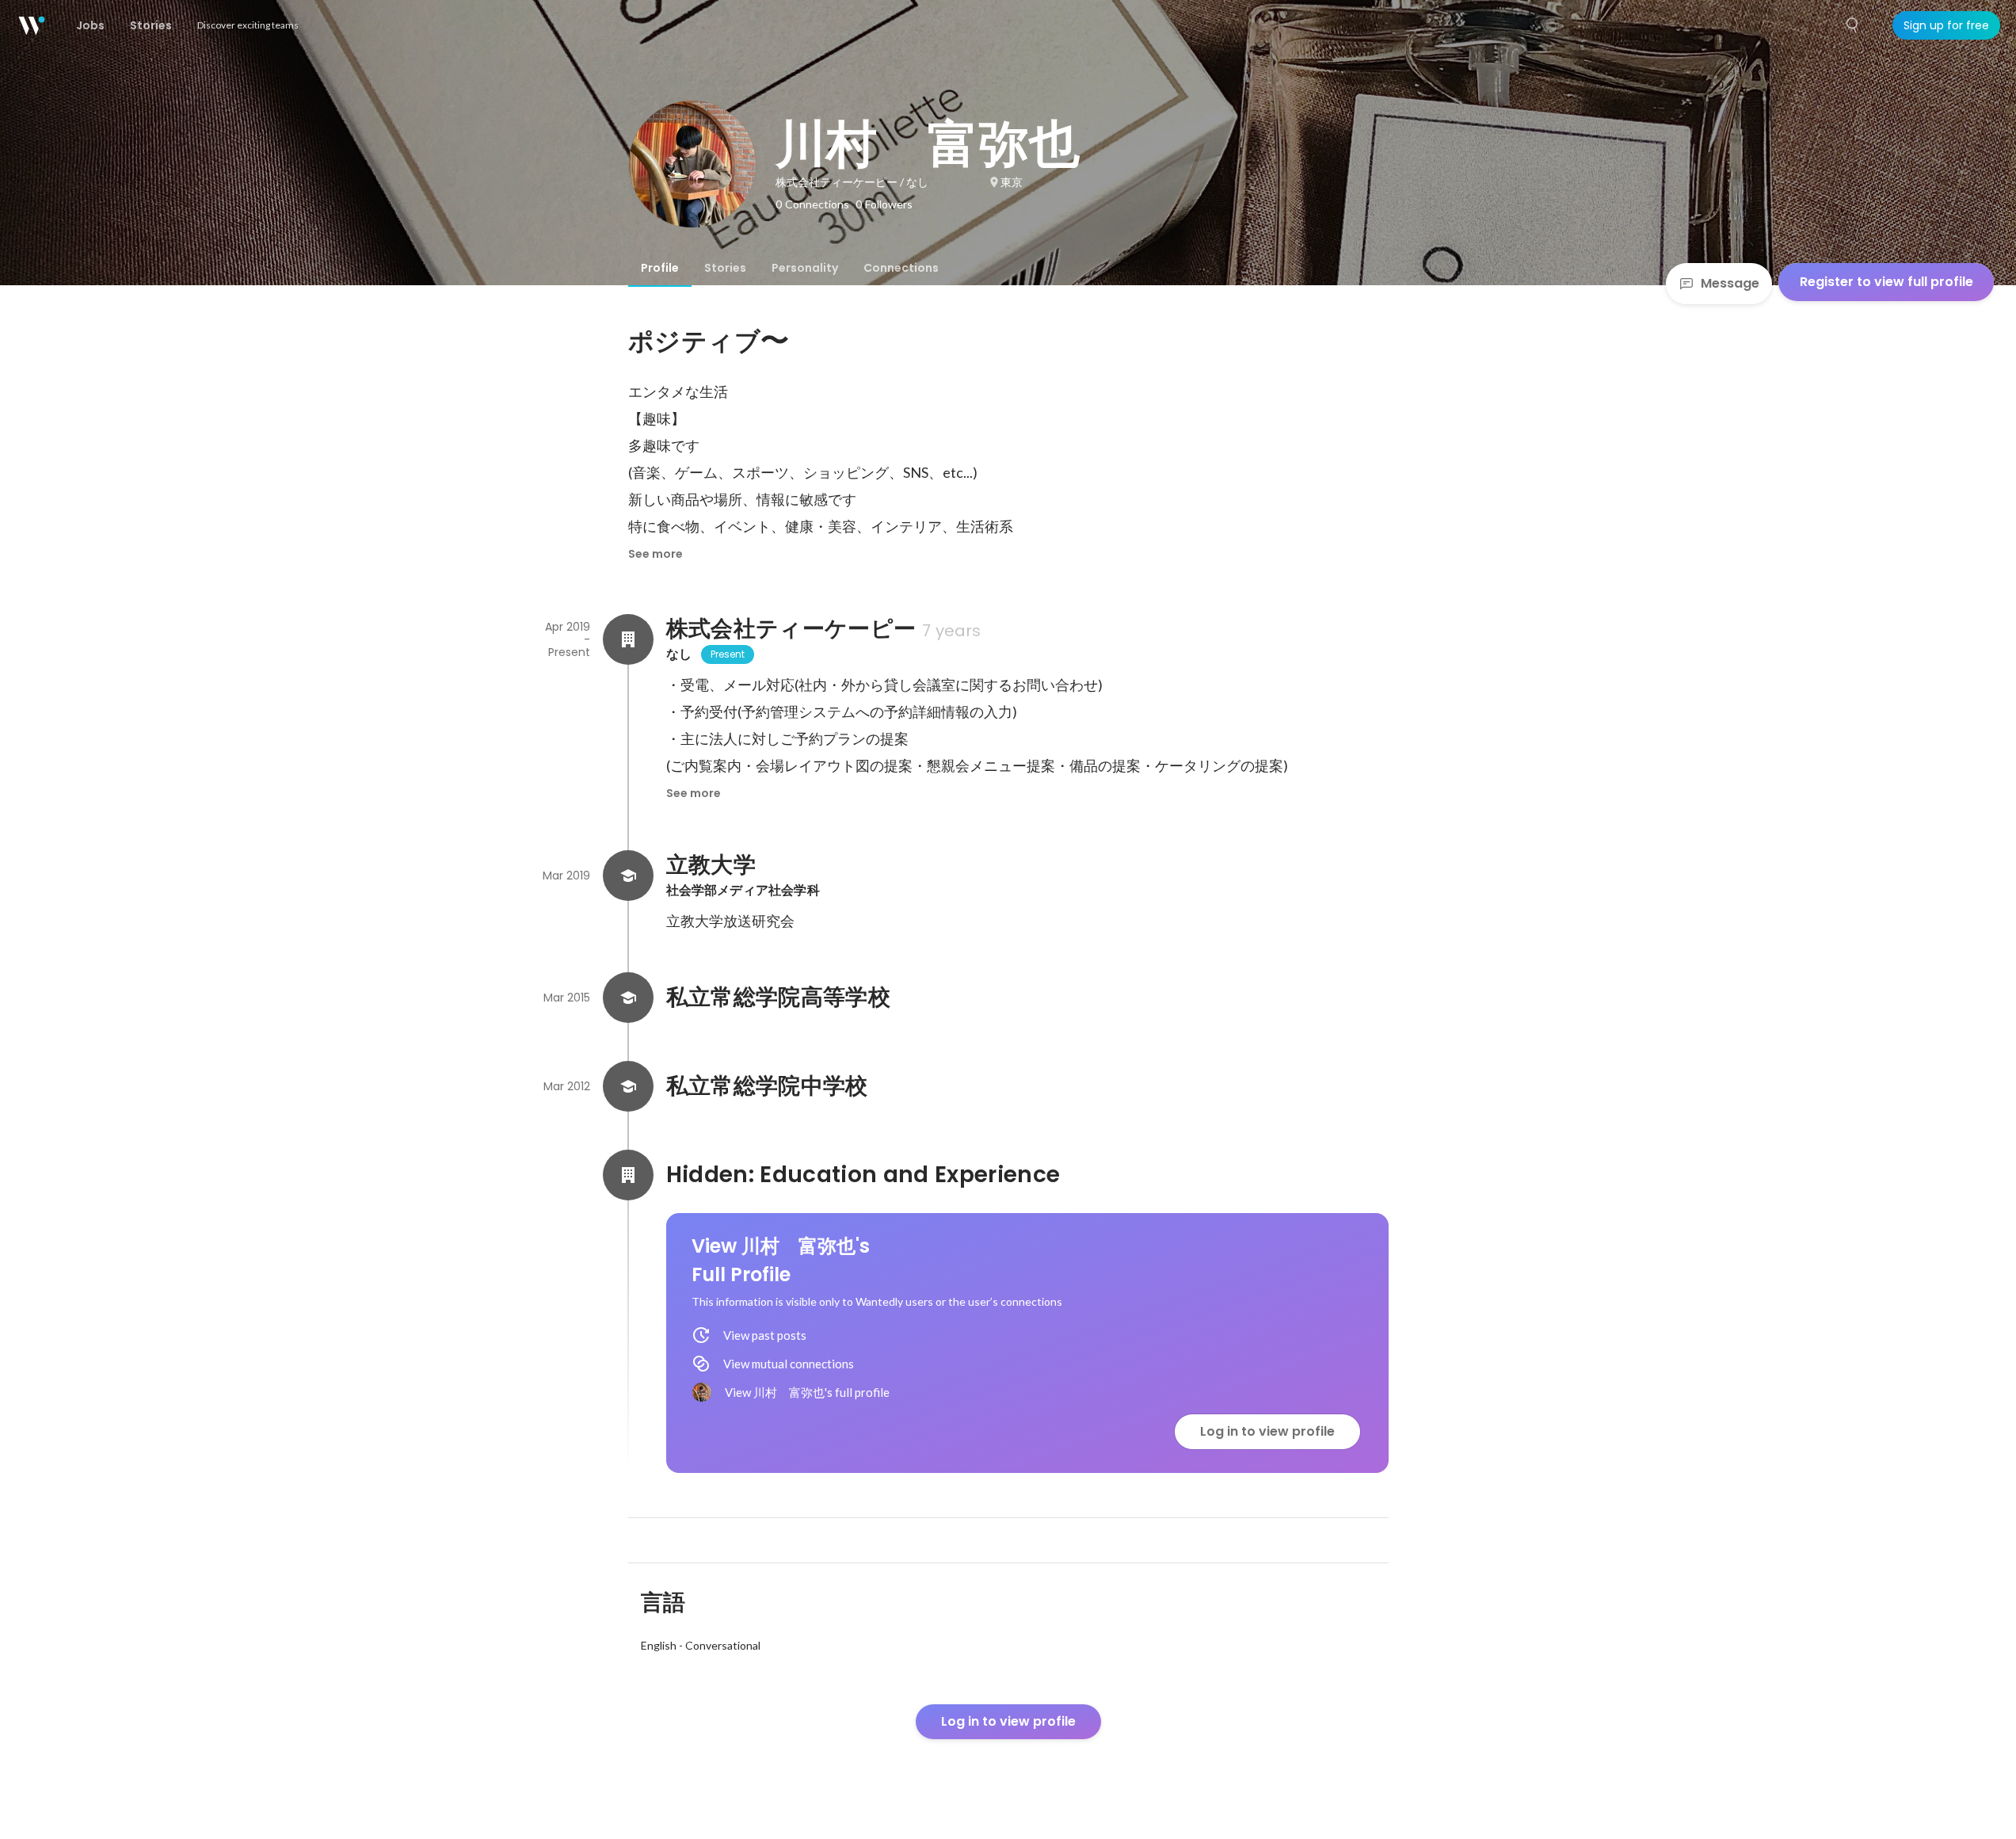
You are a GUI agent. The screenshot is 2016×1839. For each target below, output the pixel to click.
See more (655, 554)
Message (1730, 283)
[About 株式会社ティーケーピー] (628, 639)
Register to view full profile (1886, 282)
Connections (901, 268)
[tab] (660, 268)
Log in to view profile (1267, 1431)
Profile (660, 268)
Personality (805, 268)
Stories (725, 268)
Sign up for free (1946, 25)
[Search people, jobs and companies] (1853, 25)
